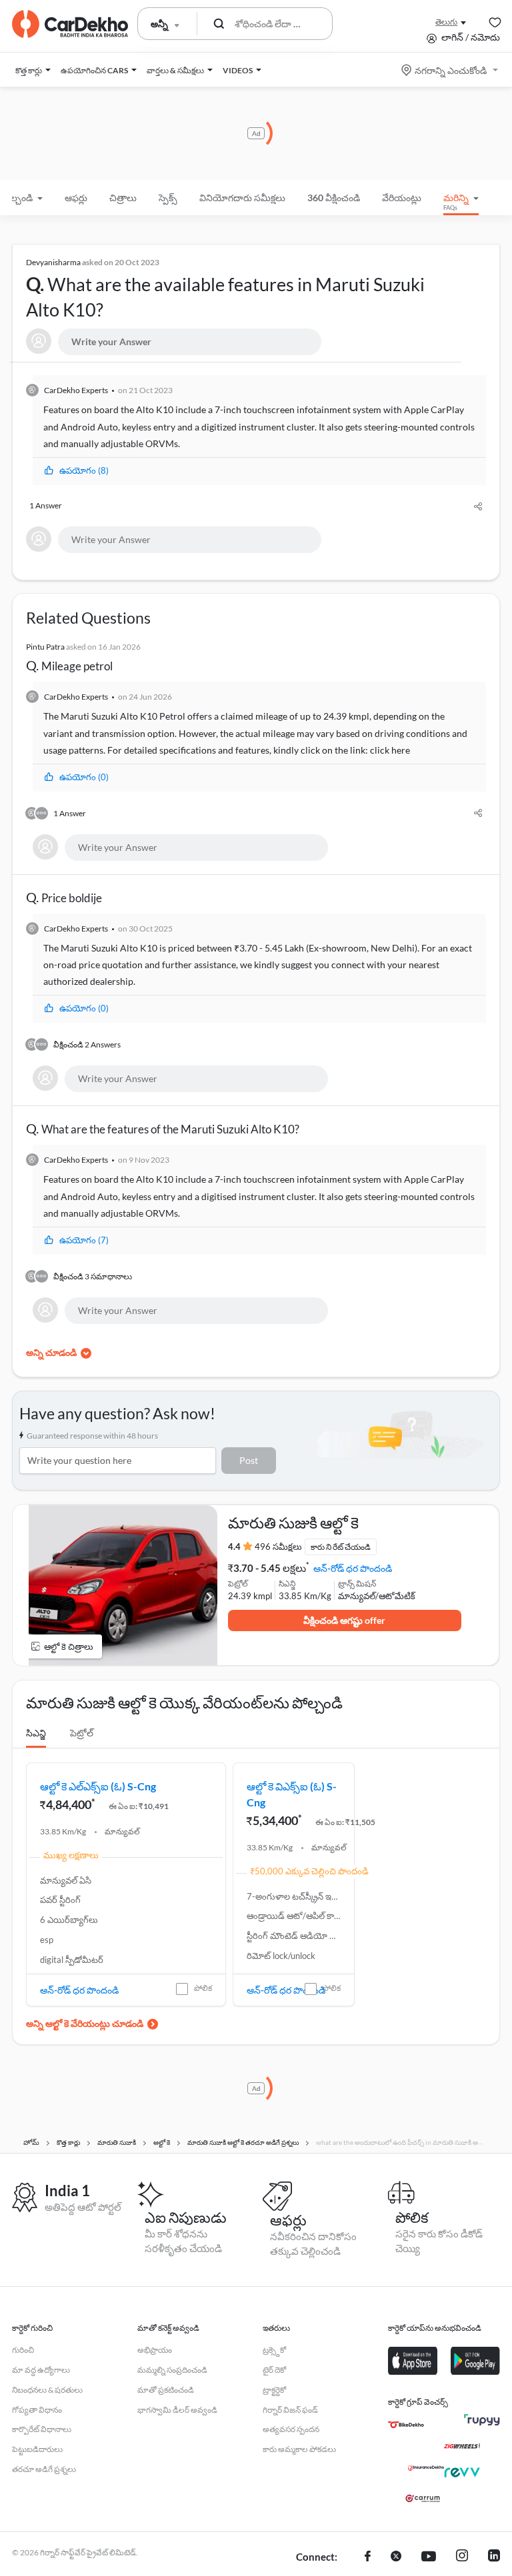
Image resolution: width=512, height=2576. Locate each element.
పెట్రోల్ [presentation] (82, 1733)
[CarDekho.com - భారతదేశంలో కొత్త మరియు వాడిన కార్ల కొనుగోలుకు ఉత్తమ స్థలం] (70, 24)
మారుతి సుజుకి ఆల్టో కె (293, 1523)
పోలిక (203, 1988)
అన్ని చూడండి (51, 1352)
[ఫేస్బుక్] (368, 2557)
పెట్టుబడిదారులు (37, 2449)
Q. (225, 289)
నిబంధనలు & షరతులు (47, 2390)
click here (390, 750)
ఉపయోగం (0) (84, 777)
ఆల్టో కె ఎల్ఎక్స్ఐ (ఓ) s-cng (98, 1786)
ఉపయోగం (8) (84, 470)
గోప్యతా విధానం (37, 2410)
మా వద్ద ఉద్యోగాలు (41, 2370)
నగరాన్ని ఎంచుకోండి (451, 70)
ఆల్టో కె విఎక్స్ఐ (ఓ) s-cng (292, 1794)
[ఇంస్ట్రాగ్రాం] (462, 2557)
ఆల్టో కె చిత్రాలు (69, 1646)
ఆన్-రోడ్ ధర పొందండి (353, 1568)
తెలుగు (446, 22)
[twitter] (396, 2557)
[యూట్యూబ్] (429, 2557)
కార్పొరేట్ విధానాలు (42, 2429)
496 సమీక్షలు (278, 1547)
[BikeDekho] (406, 2425)
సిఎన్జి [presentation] (36, 1733)
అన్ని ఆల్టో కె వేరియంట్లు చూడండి (85, 2023)
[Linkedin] (494, 2557)
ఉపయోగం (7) (84, 1240)
